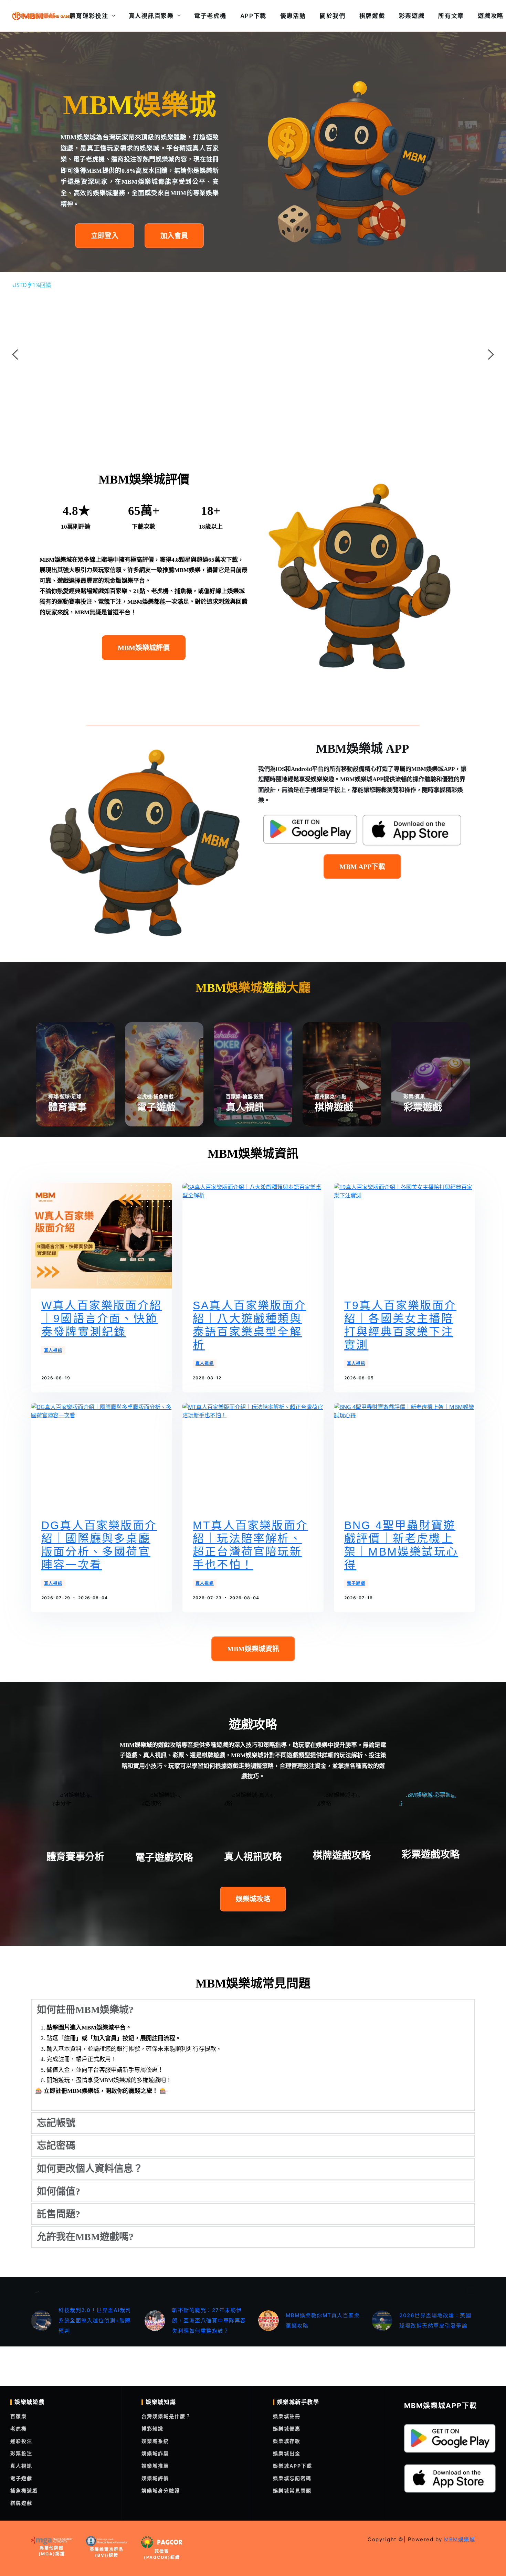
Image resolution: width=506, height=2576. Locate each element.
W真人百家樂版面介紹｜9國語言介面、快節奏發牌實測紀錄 (102, 1319)
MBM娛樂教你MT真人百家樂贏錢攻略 (323, 2320)
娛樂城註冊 (287, 2416)
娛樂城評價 (155, 2478)
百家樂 (19, 2416)
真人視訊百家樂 (151, 16)
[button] (253, 2010)
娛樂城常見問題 (292, 2490)
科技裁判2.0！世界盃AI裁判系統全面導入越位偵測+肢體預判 (95, 2320)
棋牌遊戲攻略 (342, 1856)
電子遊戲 (356, 1583)
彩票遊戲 (412, 16)
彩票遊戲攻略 (431, 1854)
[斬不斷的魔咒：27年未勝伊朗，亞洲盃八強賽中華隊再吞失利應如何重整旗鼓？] (155, 2321)
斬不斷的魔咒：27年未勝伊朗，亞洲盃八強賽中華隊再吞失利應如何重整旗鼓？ (209, 2320)
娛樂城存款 (287, 2441)
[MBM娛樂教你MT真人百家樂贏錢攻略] (268, 2321)
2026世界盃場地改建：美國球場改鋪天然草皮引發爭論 (435, 2320)
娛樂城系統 (155, 2441)
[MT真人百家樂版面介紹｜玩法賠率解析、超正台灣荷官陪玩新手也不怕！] (253, 1456)
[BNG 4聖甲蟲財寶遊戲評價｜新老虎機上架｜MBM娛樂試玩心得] (404, 1456)
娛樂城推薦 (155, 2466)
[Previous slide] (15, 354)
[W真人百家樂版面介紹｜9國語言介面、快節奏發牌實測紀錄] (102, 1236)
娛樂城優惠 (287, 2429)
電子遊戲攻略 (164, 1858)
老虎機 (19, 2429)
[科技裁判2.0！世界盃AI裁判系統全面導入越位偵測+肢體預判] (41, 2321)
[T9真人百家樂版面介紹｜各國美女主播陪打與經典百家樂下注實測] (404, 1236)
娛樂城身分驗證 (161, 2490)
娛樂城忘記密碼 (292, 2478)
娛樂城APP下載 (293, 2466)
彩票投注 (21, 2453)
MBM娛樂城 (38, 16)
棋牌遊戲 (372, 16)
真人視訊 (53, 1350)
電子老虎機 (210, 16)
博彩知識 (152, 2429)
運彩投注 (21, 2441)
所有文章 (451, 16)
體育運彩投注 (89, 16)
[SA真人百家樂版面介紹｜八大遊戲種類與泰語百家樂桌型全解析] (253, 1236)
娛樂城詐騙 (155, 2453)
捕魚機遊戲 (24, 2490)
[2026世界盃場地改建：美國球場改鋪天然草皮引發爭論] (382, 2321)
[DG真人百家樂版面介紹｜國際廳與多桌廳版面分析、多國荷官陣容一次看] (102, 1456)
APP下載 (254, 16)
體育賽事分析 (75, 1857)
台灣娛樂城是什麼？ (166, 2416)
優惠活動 (293, 16)
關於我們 (333, 16)
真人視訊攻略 (253, 1857)
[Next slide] (491, 354)
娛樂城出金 (287, 2453)
